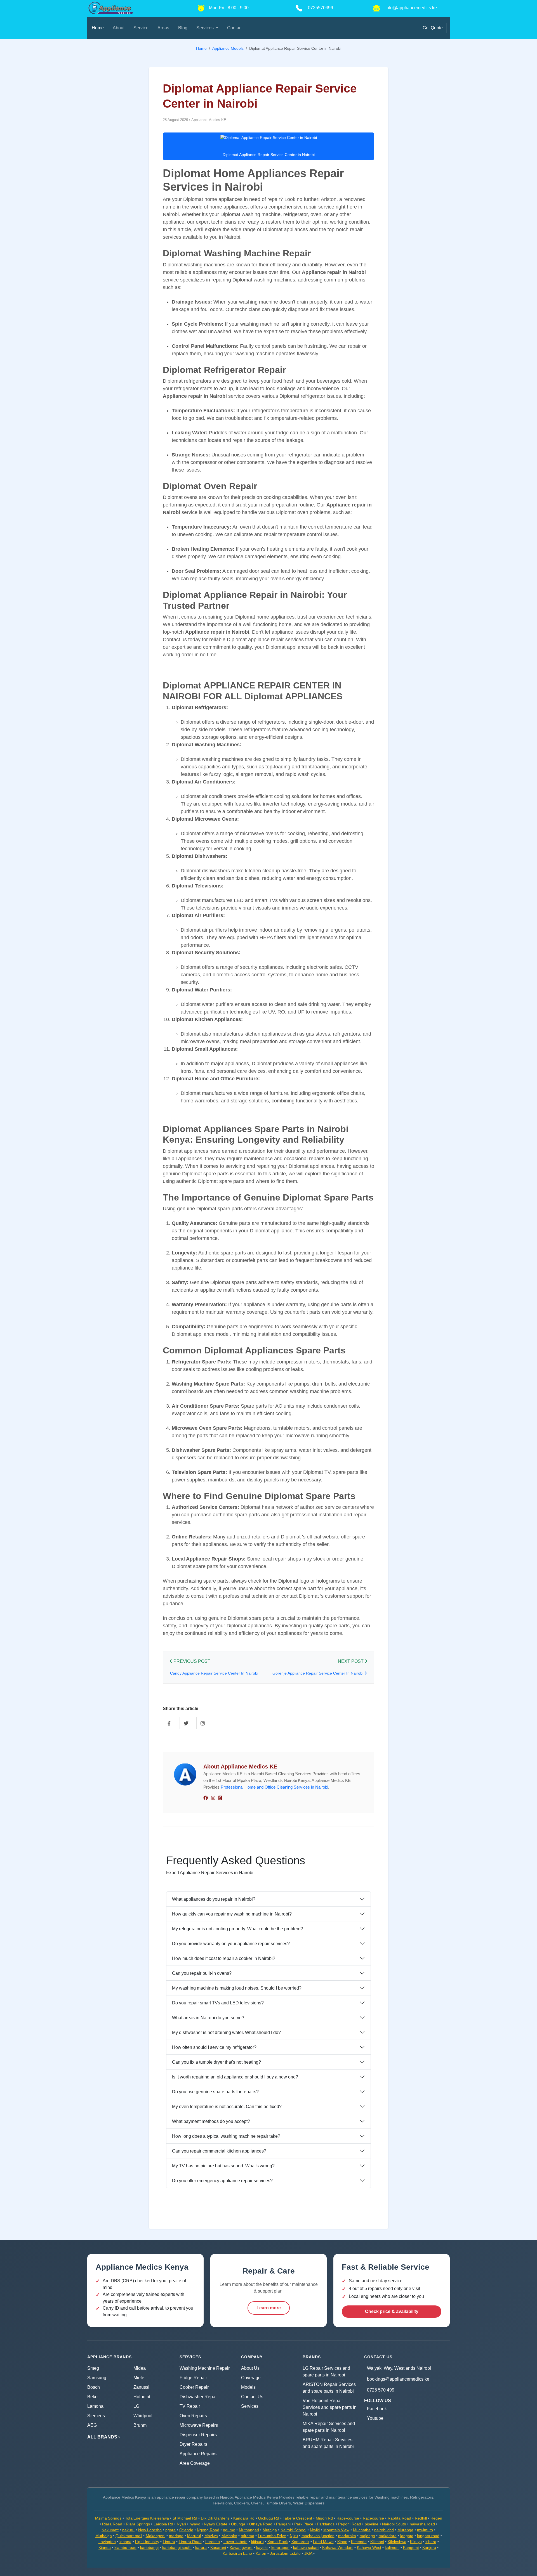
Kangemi (411, 2547)
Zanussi (141, 2387)
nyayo (195, 2524)
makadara (388, 2536)
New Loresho (150, 2530)
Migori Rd (324, 2518)
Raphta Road (399, 2518)
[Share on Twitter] (186, 1723)
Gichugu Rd (269, 2518)
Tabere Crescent (297, 2518)
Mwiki (315, 2530)
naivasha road (422, 2524)
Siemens (96, 2416)
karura (201, 2547)
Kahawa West (369, 2547)
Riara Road (112, 2524)
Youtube (375, 2418)
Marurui (194, 2536)
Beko (92, 2397)
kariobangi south (177, 2547)
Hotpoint (142, 2397)
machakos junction (318, 2536)
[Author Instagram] (213, 1798)
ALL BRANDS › (103, 2437)
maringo (176, 2536)
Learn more (269, 2308)
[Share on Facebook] (169, 1723)
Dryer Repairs (193, 2444)
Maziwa (211, 2536)
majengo (367, 2536)
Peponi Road (350, 2524)
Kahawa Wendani (338, 2547)
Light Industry (147, 2542)
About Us (250, 2368)
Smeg (93, 2368)
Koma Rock (278, 2542)
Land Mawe (323, 2542)
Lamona (95, 2406)
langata (407, 2536)
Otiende (186, 2530)
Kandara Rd (244, 2518)
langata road (428, 2536)
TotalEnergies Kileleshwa (147, 2518)
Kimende (359, 2542)
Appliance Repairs (198, 2454)
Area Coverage (195, 2463)
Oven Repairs (193, 2416)
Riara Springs (138, 2524)
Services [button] (206, 28)
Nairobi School (293, 2530)
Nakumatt (110, 2530)
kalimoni (392, 2547)
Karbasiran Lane (237, 2553)
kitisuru (257, 2542)
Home (98, 28)
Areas (163, 28)
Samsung (97, 2378)
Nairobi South (394, 2524)
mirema (248, 2536)
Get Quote (433, 28)
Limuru (169, 2542)
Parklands (326, 2524)
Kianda (105, 2547)
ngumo (229, 2530)
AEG (92, 2425)
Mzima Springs (108, 2518)
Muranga (405, 2530)
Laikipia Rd (163, 2524)
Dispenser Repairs (198, 2435)
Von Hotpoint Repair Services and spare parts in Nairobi (330, 2407)
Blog (183, 28)
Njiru (294, 2536)
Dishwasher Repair (199, 2397)
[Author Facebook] (206, 1798)
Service (141, 28)
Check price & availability (392, 2311)
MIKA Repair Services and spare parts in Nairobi (329, 2427)
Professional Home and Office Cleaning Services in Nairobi (274, 1787)
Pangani (283, 2524)
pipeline (372, 2524)
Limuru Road (190, 2542)
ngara (170, 2530)
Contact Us (252, 2397)
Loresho (213, 2542)
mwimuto (425, 2530)
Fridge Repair (193, 2378)
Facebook (377, 2409)
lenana (125, 2542)
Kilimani (377, 2542)
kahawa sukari (306, 2547)
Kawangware (241, 2547)
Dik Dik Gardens (215, 2518)
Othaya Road (261, 2524)
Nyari (181, 2524)
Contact (235, 28)
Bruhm (140, 2425)
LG (136, 2406)
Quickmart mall (129, 2536)
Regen (436, 2518)
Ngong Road (208, 2530)
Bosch (94, 2387)
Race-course (348, 2518)
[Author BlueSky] (220, 1798)
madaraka (347, 2536)
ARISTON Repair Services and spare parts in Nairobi (329, 2388)
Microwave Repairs (199, 2425)
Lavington (107, 2542)
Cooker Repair (194, 2387)
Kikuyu (416, 2542)
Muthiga (270, 2530)
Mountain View (336, 2530)
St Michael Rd (185, 2518)
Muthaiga (104, 2536)
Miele (139, 2378)
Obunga (238, 2524)
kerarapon (280, 2547)
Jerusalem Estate (285, 2553)
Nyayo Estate (216, 2524)
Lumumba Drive (272, 2536)
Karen (261, 2553)
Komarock (300, 2542)
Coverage (251, 2378)
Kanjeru (429, 2547)
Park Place (304, 2524)
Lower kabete (235, 2542)
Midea (140, 2368)
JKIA (308, 2553)
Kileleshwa (397, 2542)
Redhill (421, 2518)
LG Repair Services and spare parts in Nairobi (326, 2372)
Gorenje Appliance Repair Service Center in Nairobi (318, 1673)
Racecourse (373, 2518)
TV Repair (190, 2406)
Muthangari (249, 2530)
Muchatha (362, 2530)
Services (250, 2406)
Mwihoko (229, 2536)
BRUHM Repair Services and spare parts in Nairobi (328, 2443)
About (119, 28)
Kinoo (342, 2542)
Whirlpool (143, 2416)
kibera (431, 2542)
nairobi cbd (384, 2530)
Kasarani (218, 2547)
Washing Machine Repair (205, 2368)
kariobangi (149, 2547)
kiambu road (125, 2547)
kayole (262, 2547)
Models (248, 2387)
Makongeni (156, 2536)
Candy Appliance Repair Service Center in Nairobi (214, 1673)
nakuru (128, 2530)
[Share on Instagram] (203, 1723)
